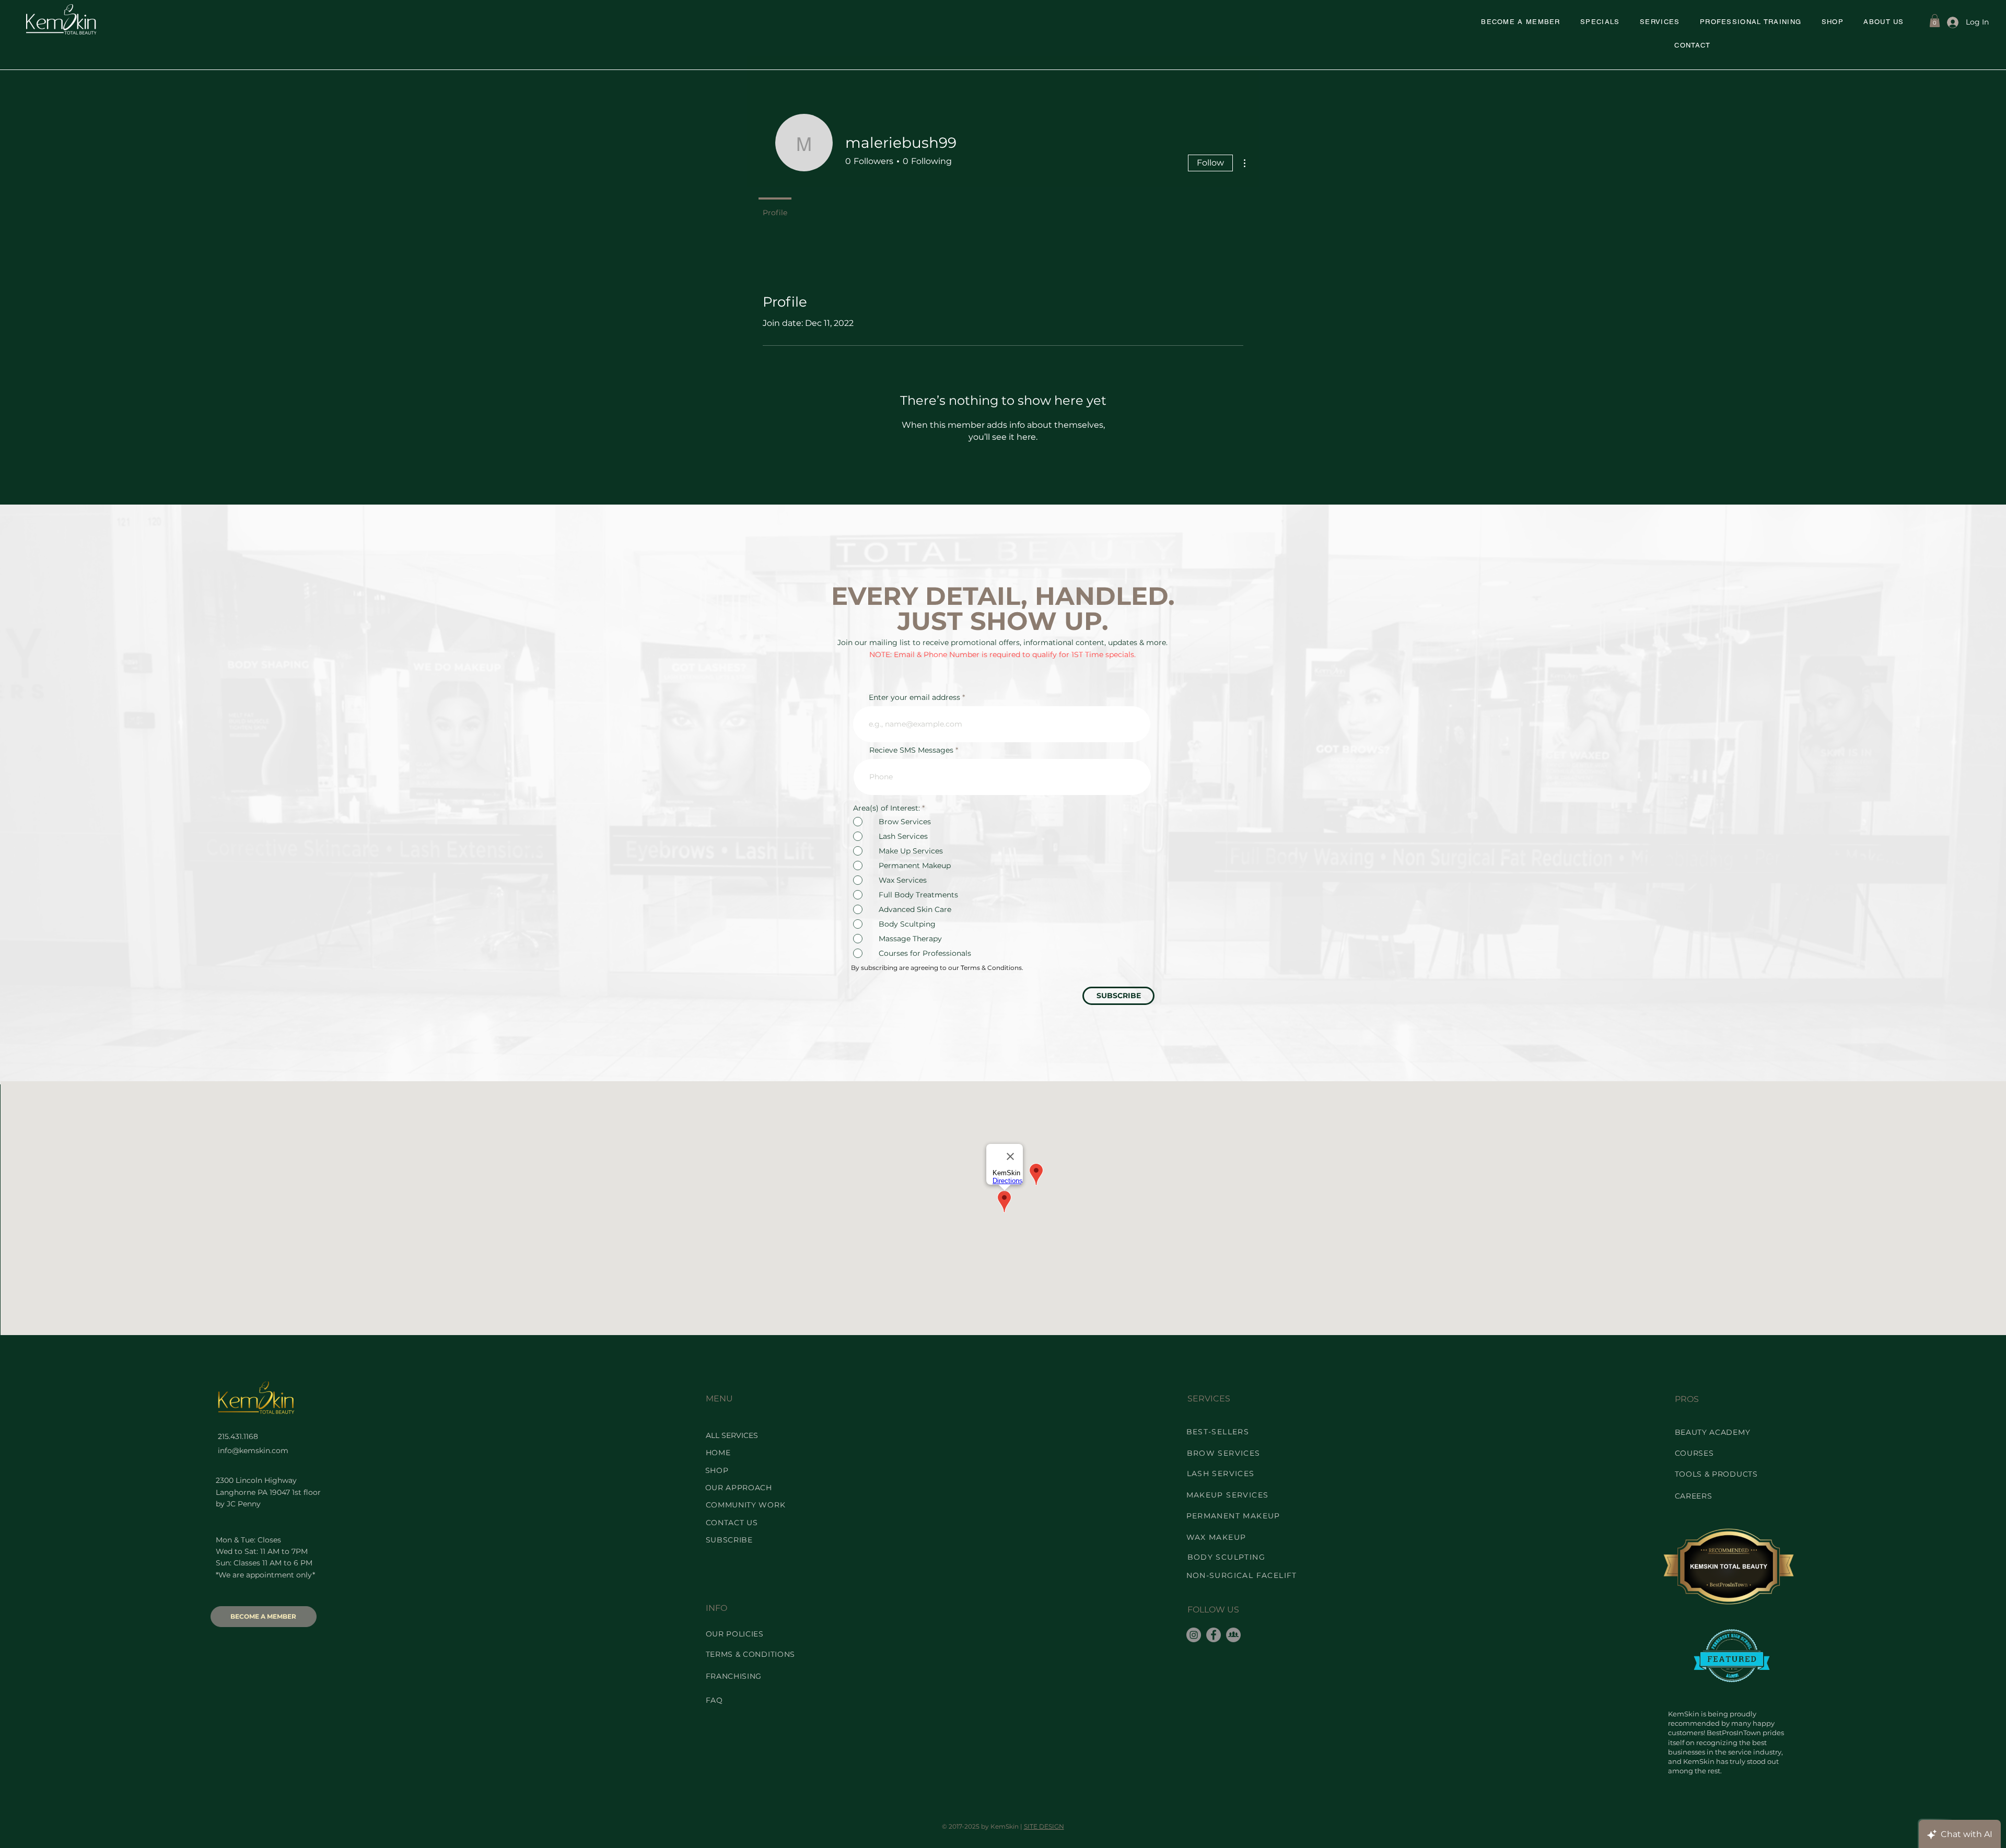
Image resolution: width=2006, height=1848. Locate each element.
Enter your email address (914, 697)
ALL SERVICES (732, 1435)
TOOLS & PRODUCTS (1716, 1474)
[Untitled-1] (1233, 1635)
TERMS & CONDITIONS (751, 1654)
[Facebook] (1214, 1635)
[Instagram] (1194, 1635)
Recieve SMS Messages (911, 750)
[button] (1600, 22)
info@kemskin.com (253, 1451)
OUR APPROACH (739, 1488)
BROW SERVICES (1224, 1453)
